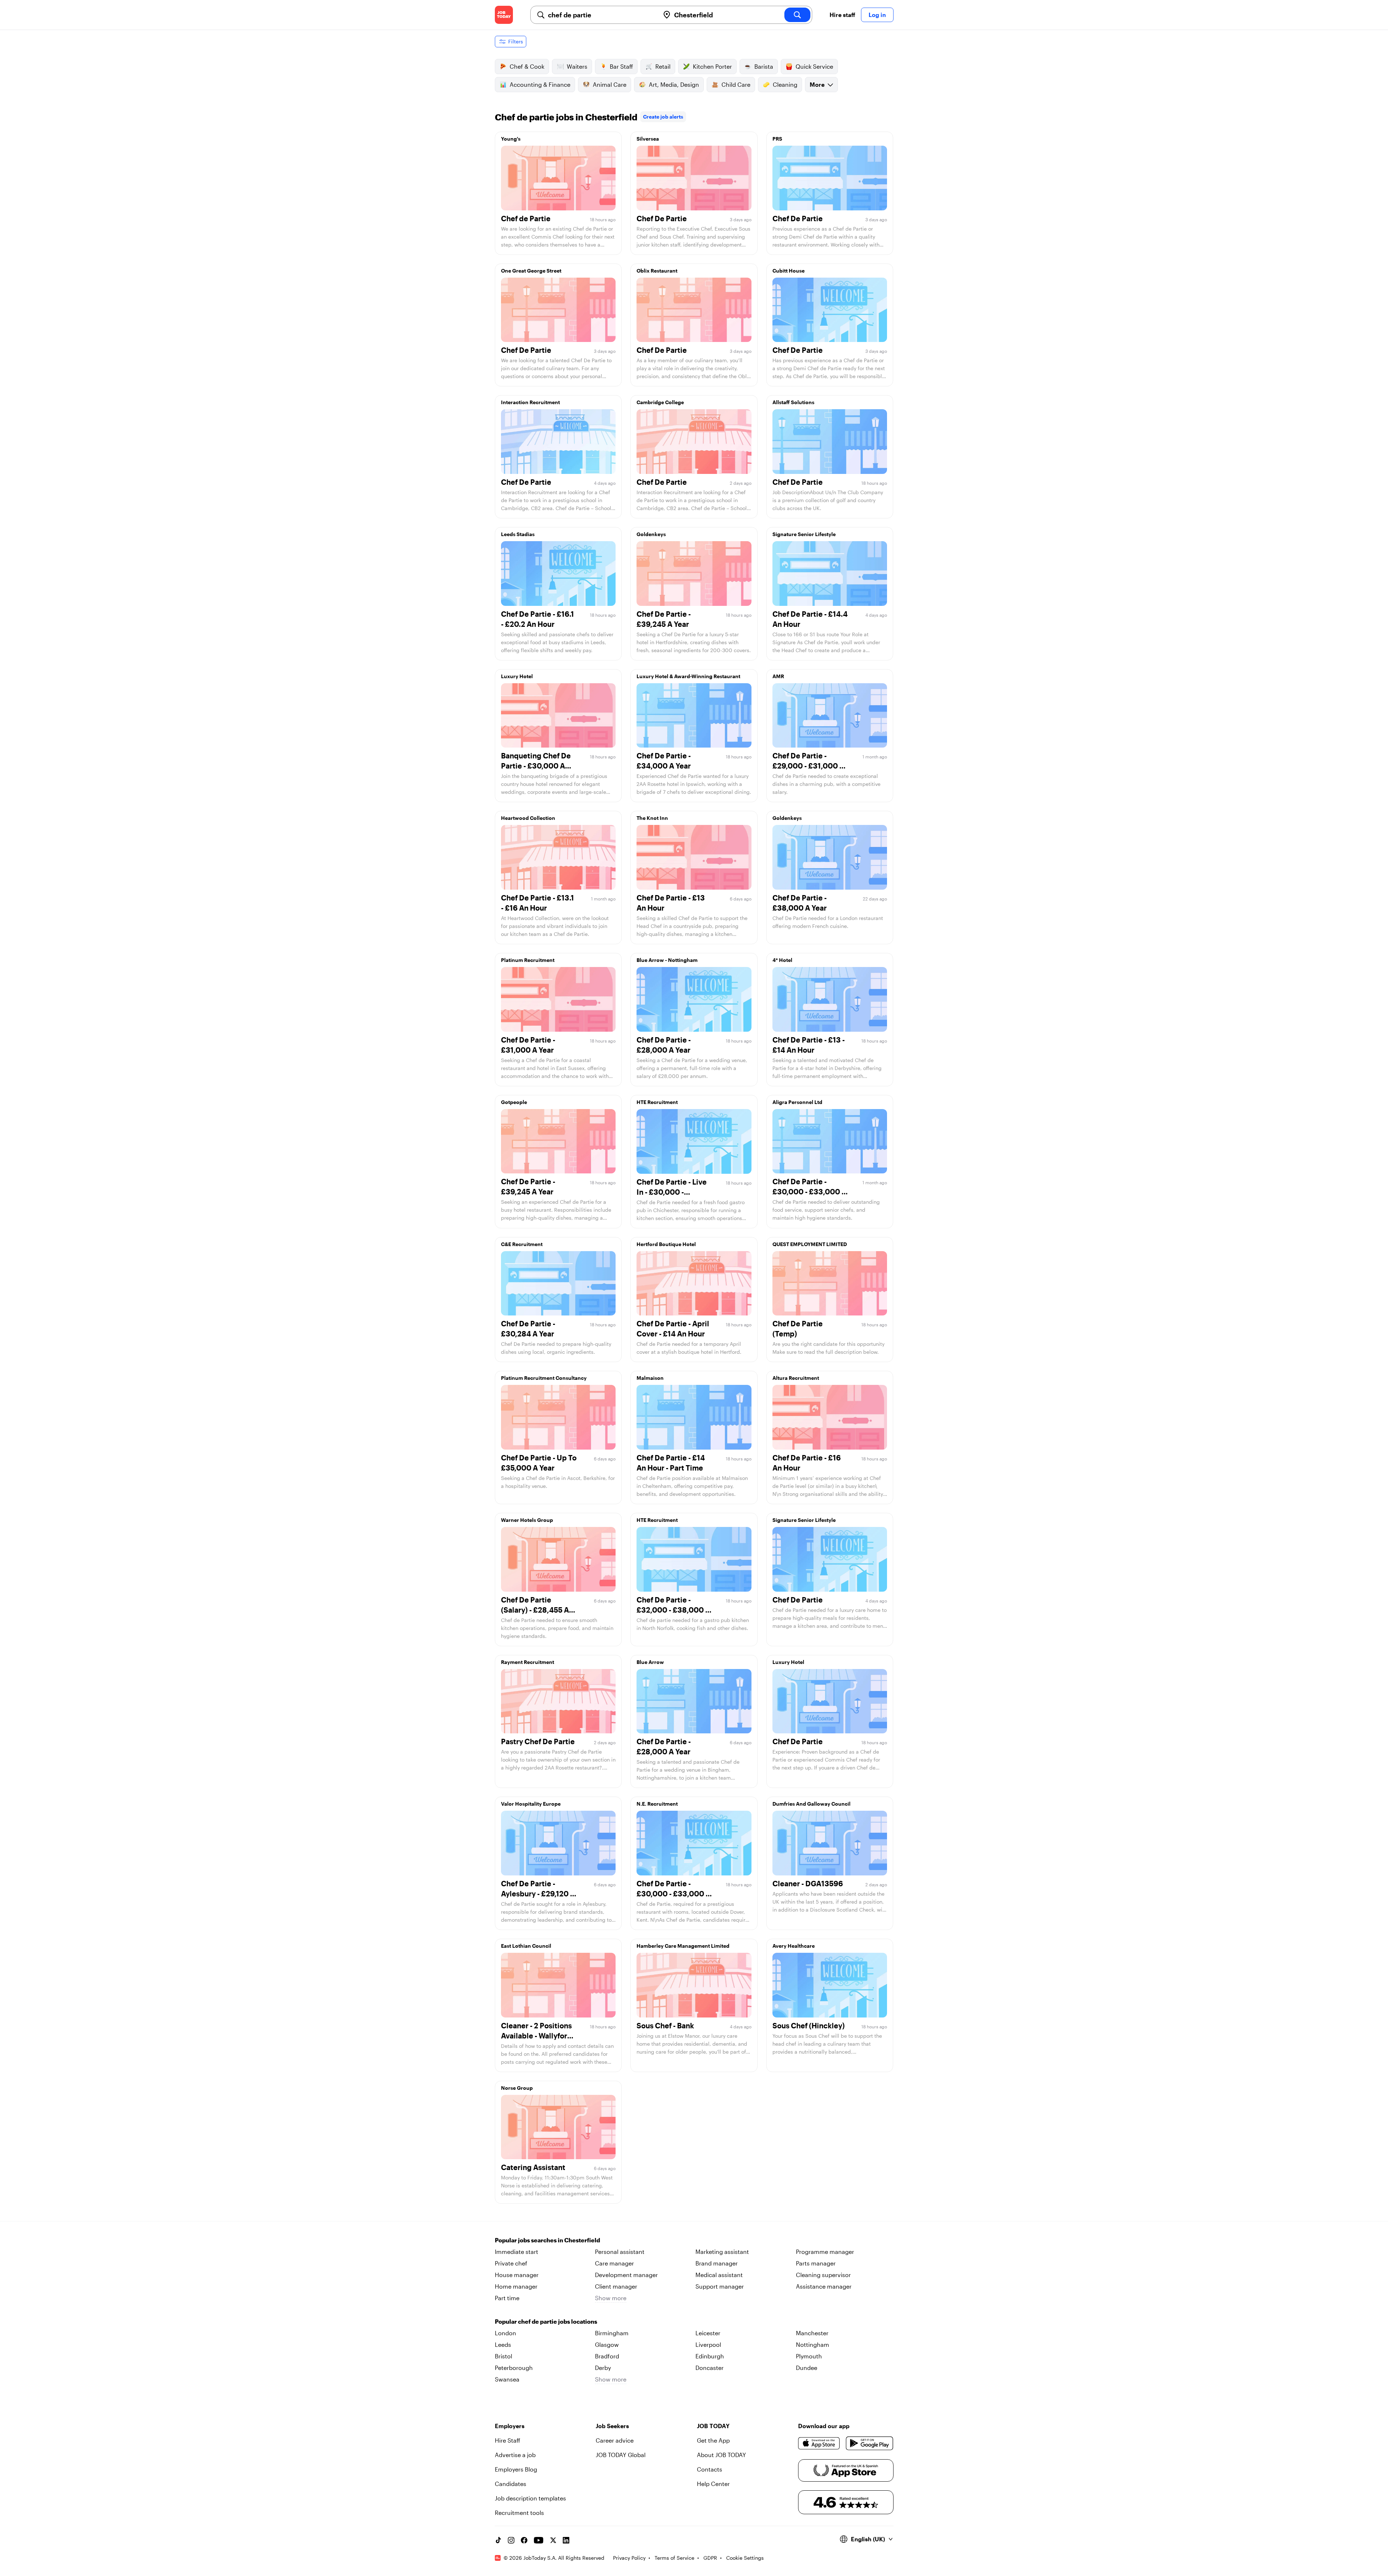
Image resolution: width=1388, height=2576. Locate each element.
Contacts (710, 2469)
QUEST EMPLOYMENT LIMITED (810, 1244)
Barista (764, 66)
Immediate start (517, 2252)
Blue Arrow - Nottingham (667, 960)
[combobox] (601, 15)
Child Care (736, 84)
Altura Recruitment (796, 1378)
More (817, 84)
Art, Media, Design (674, 84)
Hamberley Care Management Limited (683, 1946)
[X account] (553, 2540)
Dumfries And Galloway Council (811, 1804)
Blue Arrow (650, 1662)
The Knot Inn (652, 818)
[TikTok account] (498, 2540)
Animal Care (610, 84)
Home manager (516, 2286)
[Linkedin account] (566, 2540)
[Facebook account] (524, 2540)
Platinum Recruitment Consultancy (544, 1378)
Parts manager (816, 2263)
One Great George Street (531, 271)
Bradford (607, 2356)
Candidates (511, 2484)
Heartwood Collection (528, 818)
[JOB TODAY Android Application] (869, 2443)
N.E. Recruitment (657, 1804)
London (505, 2333)
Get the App (713, 2440)
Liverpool (708, 2344)
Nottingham (813, 2344)
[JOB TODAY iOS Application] (819, 2443)
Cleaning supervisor (823, 2275)
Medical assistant (719, 2275)
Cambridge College (660, 402)
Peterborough (514, 2368)
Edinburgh (710, 2356)
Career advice (615, 2440)
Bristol (504, 2356)
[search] (797, 15)
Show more (611, 2298)
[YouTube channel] (539, 2540)
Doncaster (710, 2368)
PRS (777, 139)
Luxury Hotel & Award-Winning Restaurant (688, 676)
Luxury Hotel (517, 676)
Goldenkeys (651, 534)
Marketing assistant (722, 2252)
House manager (517, 2275)
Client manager (616, 2286)
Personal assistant (620, 2252)
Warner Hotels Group (527, 1520)
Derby (603, 2368)
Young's (511, 139)
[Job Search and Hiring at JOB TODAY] (504, 15)
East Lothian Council (526, 1946)
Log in (877, 15)
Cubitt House (789, 271)
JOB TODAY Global (621, 2455)
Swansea (507, 2379)
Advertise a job (515, 2455)
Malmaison (650, 1378)
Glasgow (607, 2344)
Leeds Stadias (518, 534)
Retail (663, 66)
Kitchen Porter (712, 66)
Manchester (812, 2333)
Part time (507, 2298)
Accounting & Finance (540, 84)
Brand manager (717, 2263)
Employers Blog (516, 2469)
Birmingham (612, 2333)
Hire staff (842, 15)
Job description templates (530, 2498)
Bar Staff (621, 66)
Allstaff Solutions (793, 402)
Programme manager (825, 2252)
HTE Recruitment (657, 1102)
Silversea (648, 139)
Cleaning (785, 84)
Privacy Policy (629, 2558)
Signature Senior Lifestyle (804, 534)
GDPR (710, 2558)
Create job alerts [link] (663, 117)
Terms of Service (674, 2558)
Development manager (626, 2275)
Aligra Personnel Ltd (797, 1102)
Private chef (511, 2263)
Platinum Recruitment (528, 960)
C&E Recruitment (522, 1244)
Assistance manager (824, 2286)
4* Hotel (782, 960)
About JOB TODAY (721, 2455)
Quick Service (814, 66)
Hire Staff (507, 2440)
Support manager (720, 2286)
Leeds (503, 2344)
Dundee (807, 2368)
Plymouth (809, 2356)
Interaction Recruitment (530, 402)
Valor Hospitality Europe (531, 1804)
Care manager (614, 2263)
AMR (778, 676)
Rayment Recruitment (528, 1662)
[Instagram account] (511, 2540)
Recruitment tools (519, 2513)
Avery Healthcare (794, 1946)
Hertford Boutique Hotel (666, 1244)
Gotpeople (514, 1102)
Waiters (577, 66)
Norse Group (517, 2088)
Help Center (713, 2484)
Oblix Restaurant (657, 271)
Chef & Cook (527, 66)
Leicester (708, 2333)
